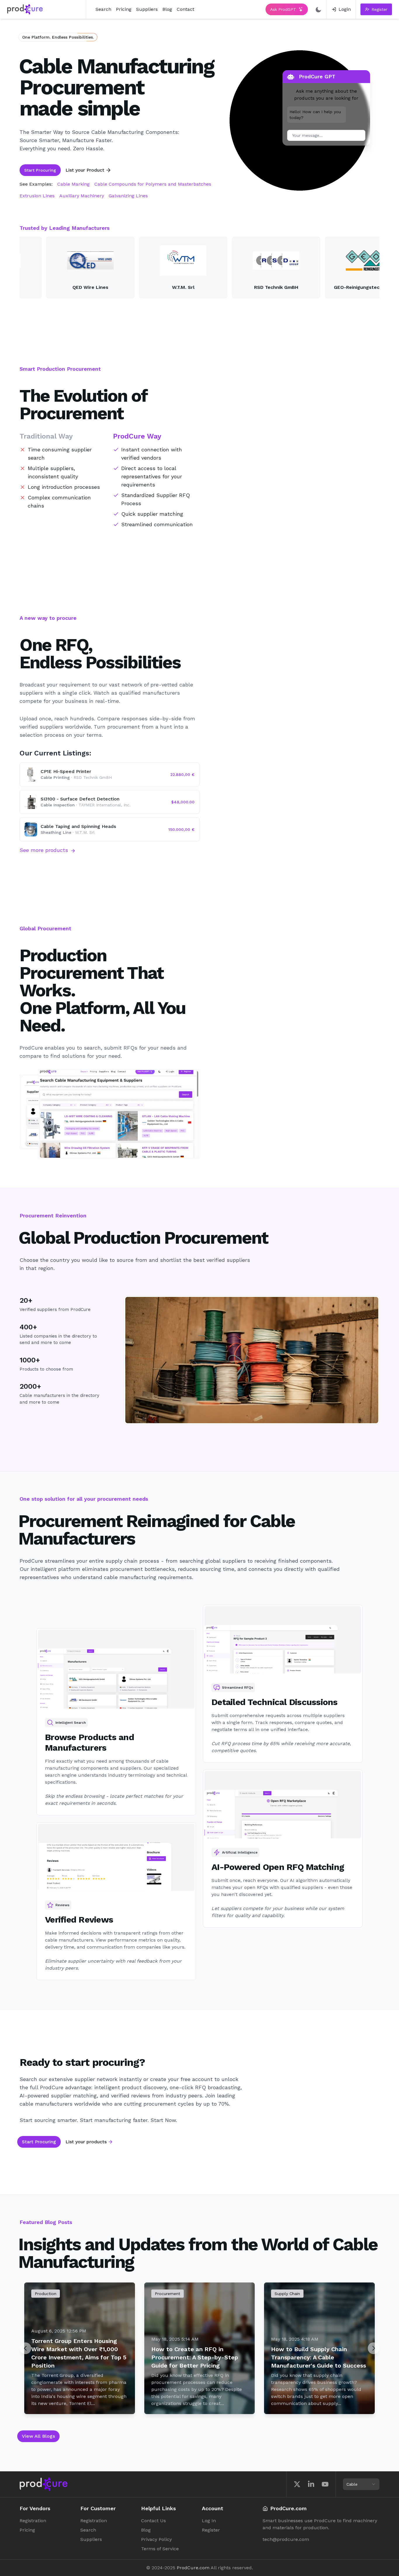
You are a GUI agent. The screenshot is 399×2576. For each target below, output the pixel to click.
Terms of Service (160, 2549)
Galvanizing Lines (128, 196)
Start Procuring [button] (40, 170)
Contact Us (153, 2521)
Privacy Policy (156, 2539)
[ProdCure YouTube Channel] (325, 2484)
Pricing (124, 9)
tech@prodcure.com (286, 2539)
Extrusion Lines (37, 196)
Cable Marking (73, 184)
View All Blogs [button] (38, 2436)
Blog (167, 9)
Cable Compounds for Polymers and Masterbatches (153, 184)
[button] (376, 9)
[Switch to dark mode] (318, 9)
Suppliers (147, 9)
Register (211, 2530)
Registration (33, 2521)
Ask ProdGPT (283, 9)
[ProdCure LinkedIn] (311, 2484)
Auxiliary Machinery (82, 196)
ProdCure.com (193, 2568)
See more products (44, 850)
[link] (341, 9)
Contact (185, 9)
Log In (209, 2521)
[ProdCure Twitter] (297, 2484)
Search (103, 9)
